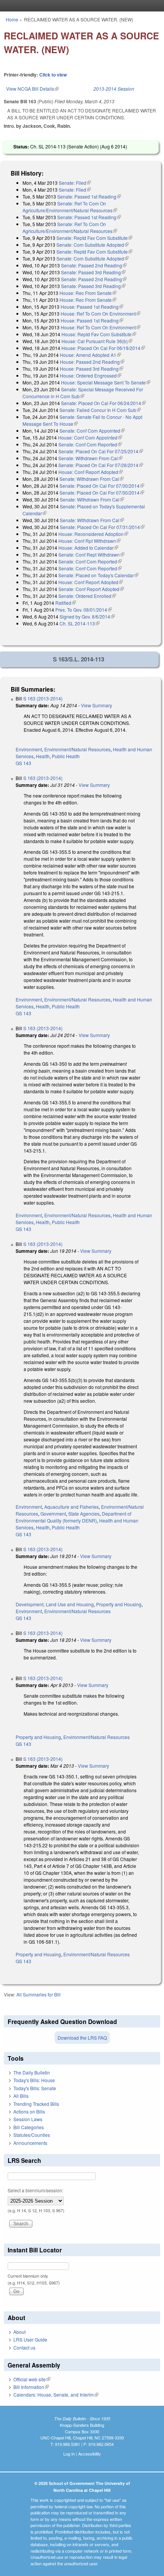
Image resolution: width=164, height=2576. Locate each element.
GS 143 (23, 763)
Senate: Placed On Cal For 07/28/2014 (101, 465)
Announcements (30, 2143)
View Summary (96, 705)
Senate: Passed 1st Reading (89, 196)
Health (43, 756)
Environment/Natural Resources (77, 749)
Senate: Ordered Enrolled (87, 596)
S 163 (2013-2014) (43, 698)
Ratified (66, 603)
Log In (69, 2454)
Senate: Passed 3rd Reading (93, 272)
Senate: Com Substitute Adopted (92, 245)
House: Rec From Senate (88, 293)
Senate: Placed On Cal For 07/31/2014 (102, 527)
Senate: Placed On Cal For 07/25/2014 (101, 451)
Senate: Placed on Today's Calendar (98, 575)
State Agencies (84, 1514)
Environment (29, 749)
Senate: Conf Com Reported (90, 444)
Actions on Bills (29, 2111)
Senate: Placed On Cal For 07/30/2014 (102, 486)
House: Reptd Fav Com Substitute (99, 334)
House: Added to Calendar (88, 548)
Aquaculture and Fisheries (72, 1507)
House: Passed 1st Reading (92, 307)
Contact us (24, 2347)
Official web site (32, 2379)
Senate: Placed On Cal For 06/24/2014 (103, 403)
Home (12, 19)
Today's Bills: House (34, 2080)
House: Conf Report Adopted (91, 472)
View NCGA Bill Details (32, 89)
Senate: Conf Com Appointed (92, 431)
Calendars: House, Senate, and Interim (56, 2394)
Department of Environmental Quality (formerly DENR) (73, 1517)
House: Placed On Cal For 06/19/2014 (103, 348)
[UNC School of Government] (80, 6)
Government (53, 1514)
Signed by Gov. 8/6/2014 (87, 616)
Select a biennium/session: (35, 2190)
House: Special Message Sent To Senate (106, 382)
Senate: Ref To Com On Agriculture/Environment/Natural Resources (70, 207)
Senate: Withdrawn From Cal (90, 458)
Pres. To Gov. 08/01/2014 (84, 610)
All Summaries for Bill (39, 1994)
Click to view (53, 75)
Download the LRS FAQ (82, 2038)
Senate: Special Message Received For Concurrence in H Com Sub (83, 393)
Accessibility (90, 2454)
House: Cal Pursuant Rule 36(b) (97, 341)
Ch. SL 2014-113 (80, 623)
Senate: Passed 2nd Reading (94, 265)
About (19, 2332)
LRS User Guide (30, 2339)
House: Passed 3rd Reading (92, 369)
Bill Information (31, 2387)
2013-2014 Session (114, 89)
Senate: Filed (75, 183)
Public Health (66, 756)
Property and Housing (119, 1604)
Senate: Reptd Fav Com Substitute (94, 238)
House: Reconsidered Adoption (93, 534)
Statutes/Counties (32, 2135)
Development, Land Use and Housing (55, 1604)
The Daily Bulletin (32, 2072)
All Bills (21, 2096)
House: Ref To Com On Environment (100, 313)
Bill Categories (29, 2127)
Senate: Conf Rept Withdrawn (91, 554)
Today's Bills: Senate (35, 2088)
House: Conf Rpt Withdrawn (89, 541)
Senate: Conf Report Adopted (91, 589)
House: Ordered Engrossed (91, 375)
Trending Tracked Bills (36, 2104)
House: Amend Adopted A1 (90, 355)
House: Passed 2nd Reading (92, 362)
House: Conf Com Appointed (90, 437)
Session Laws (28, 2119)
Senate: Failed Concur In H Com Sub (100, 410)
